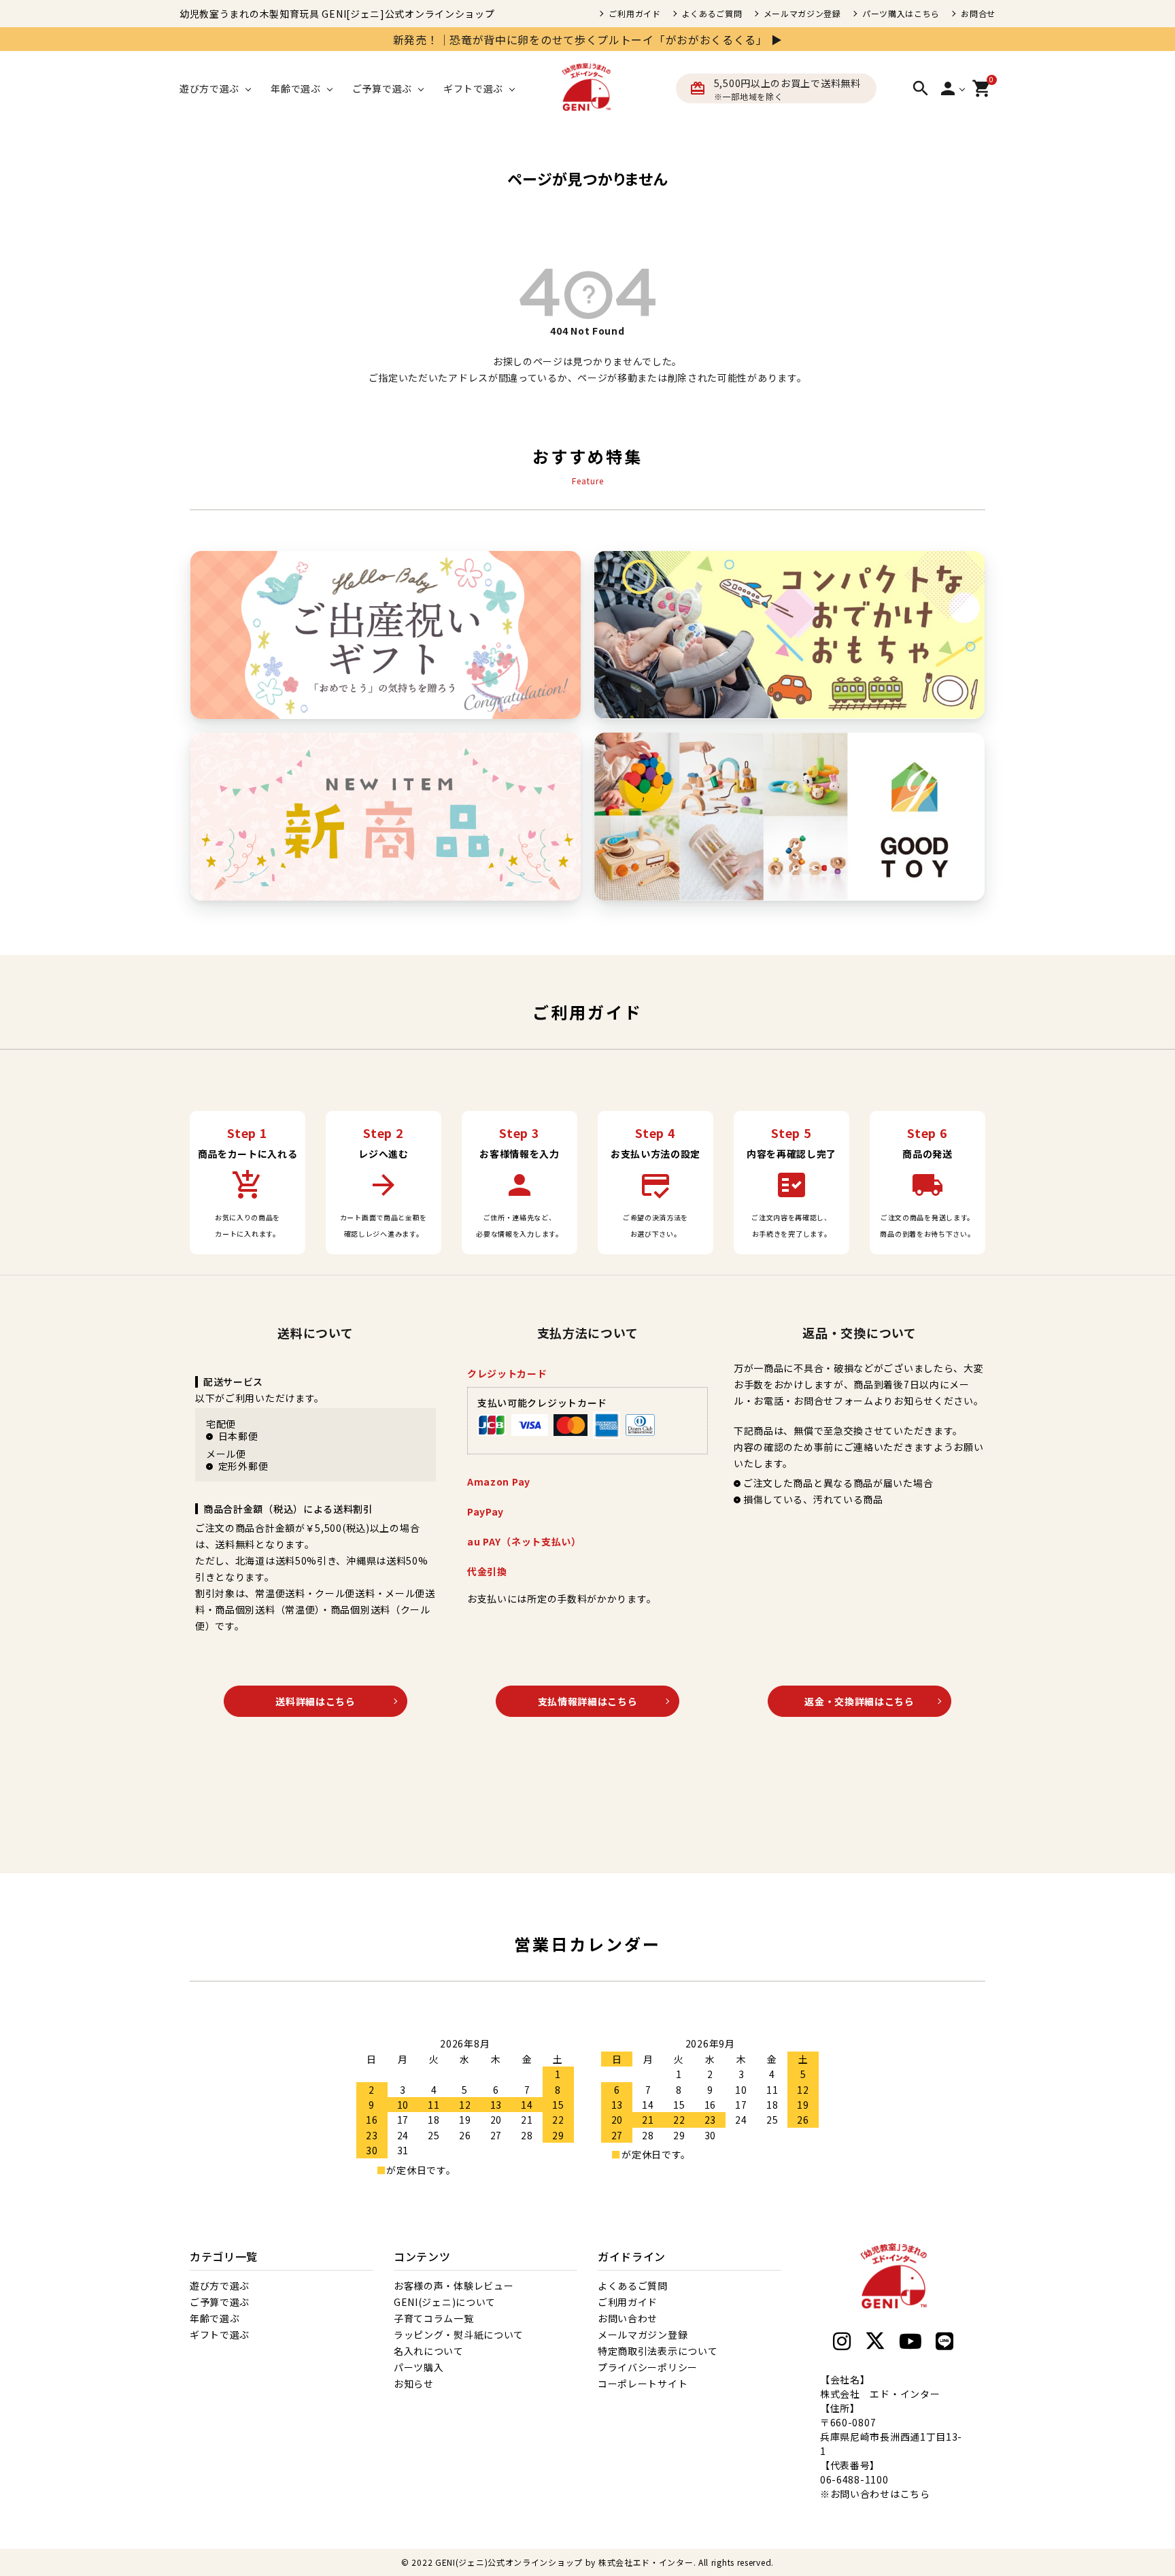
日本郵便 (238, 1436)
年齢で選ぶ (215, 2318)
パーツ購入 (419, 2367)
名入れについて (429, 2351)
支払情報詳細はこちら (588, 1701)
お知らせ (414, 2383)
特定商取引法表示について (658, 2351)
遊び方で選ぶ (220, 2286)
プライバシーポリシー (648, 2367)
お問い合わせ (628, 2318)
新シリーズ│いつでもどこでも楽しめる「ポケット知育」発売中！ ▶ (836, 39)
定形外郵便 (243, 1466)
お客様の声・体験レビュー (454, 2286)
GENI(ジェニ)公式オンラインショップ (509, 2562)
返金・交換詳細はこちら (859, 1701)
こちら (915, 2494)
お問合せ (978, 14)
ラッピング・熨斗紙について (459, 2335)
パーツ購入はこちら (901, 14)
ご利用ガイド (634, 14)
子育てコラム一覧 (434, 2318)
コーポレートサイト (643, 2383)
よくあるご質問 (712, 14)
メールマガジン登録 (802, 14)
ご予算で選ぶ (220, 2302)
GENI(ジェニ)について (445, 2302)
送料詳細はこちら (316, 1701)
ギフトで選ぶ (220, 2335)
